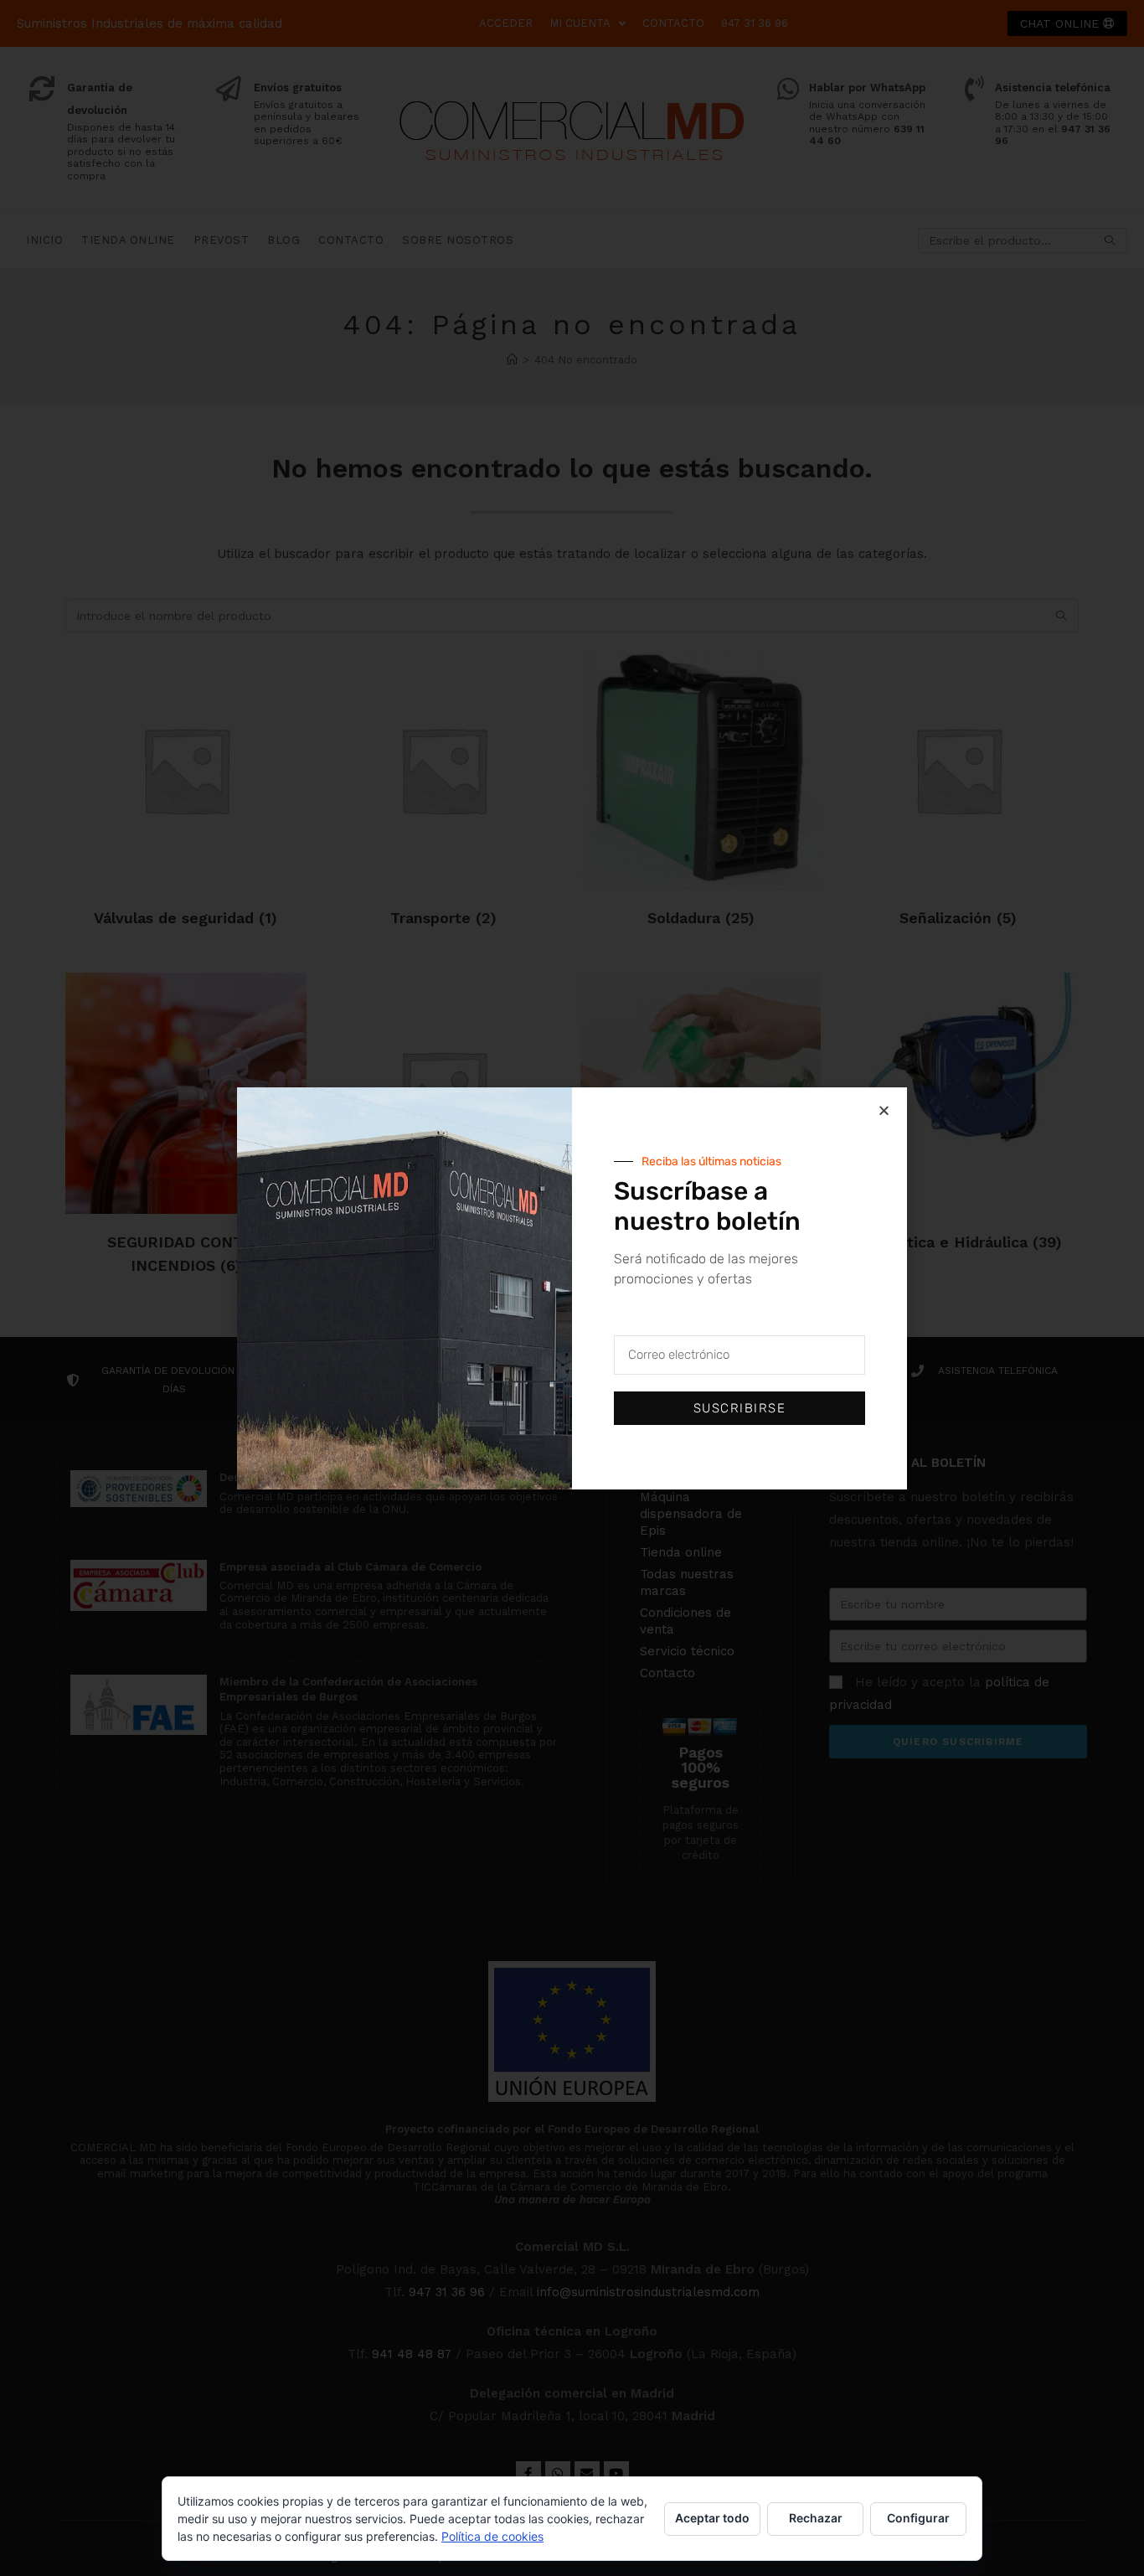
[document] (572, 1288)
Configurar (918, 2518)
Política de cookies (492, 2536)
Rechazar (816, 2518)
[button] (884, 1110)
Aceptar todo (712, 2518)
